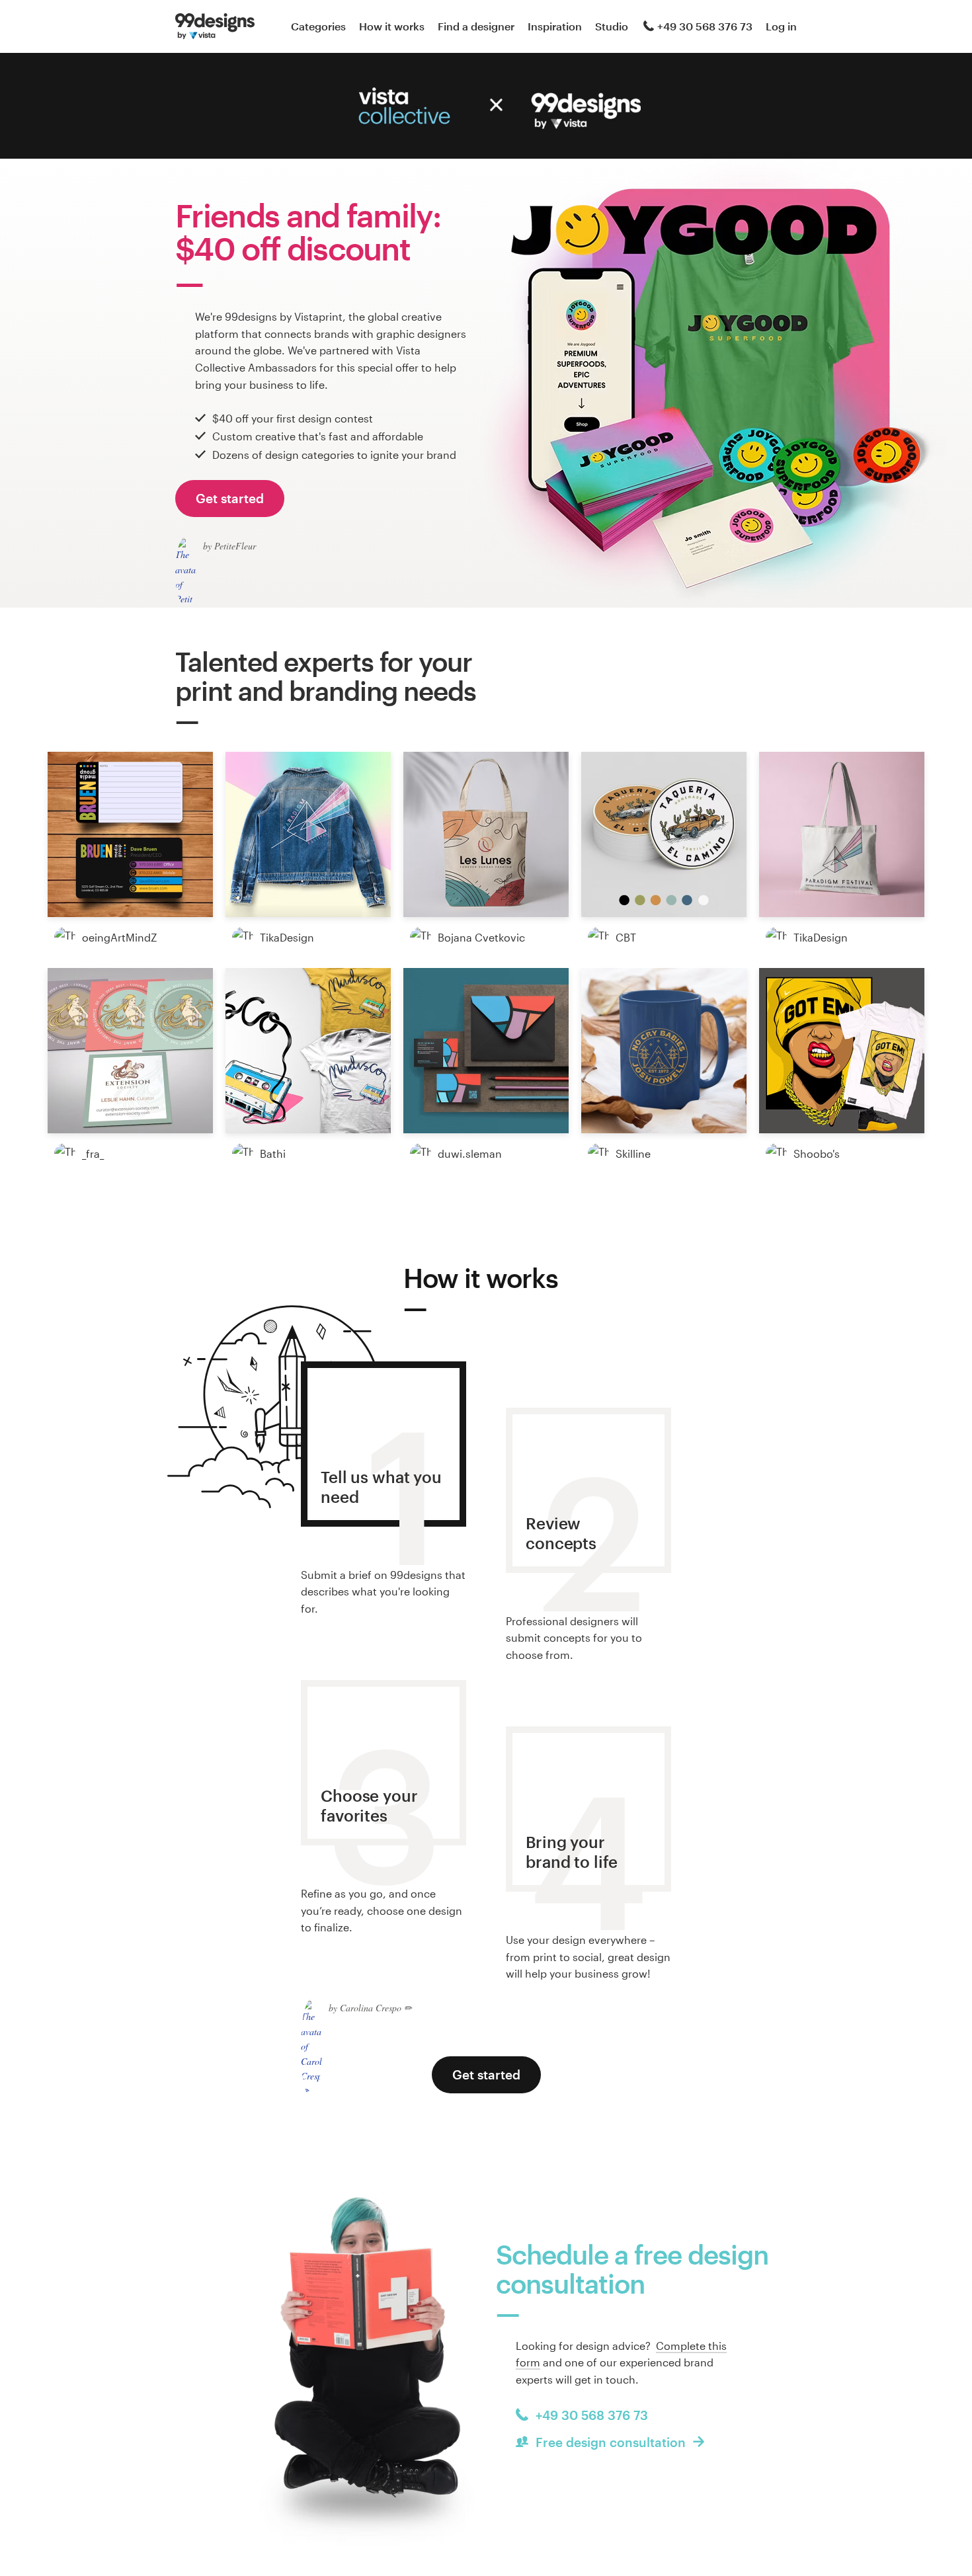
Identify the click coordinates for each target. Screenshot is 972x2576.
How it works (392, 26)
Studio (612, 26)
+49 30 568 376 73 (705, 26)
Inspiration (555, 26)
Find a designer (476, 26)
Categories (318, 26)
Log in (781, 26)
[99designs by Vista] (215, 26)
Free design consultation (611, 2442)
